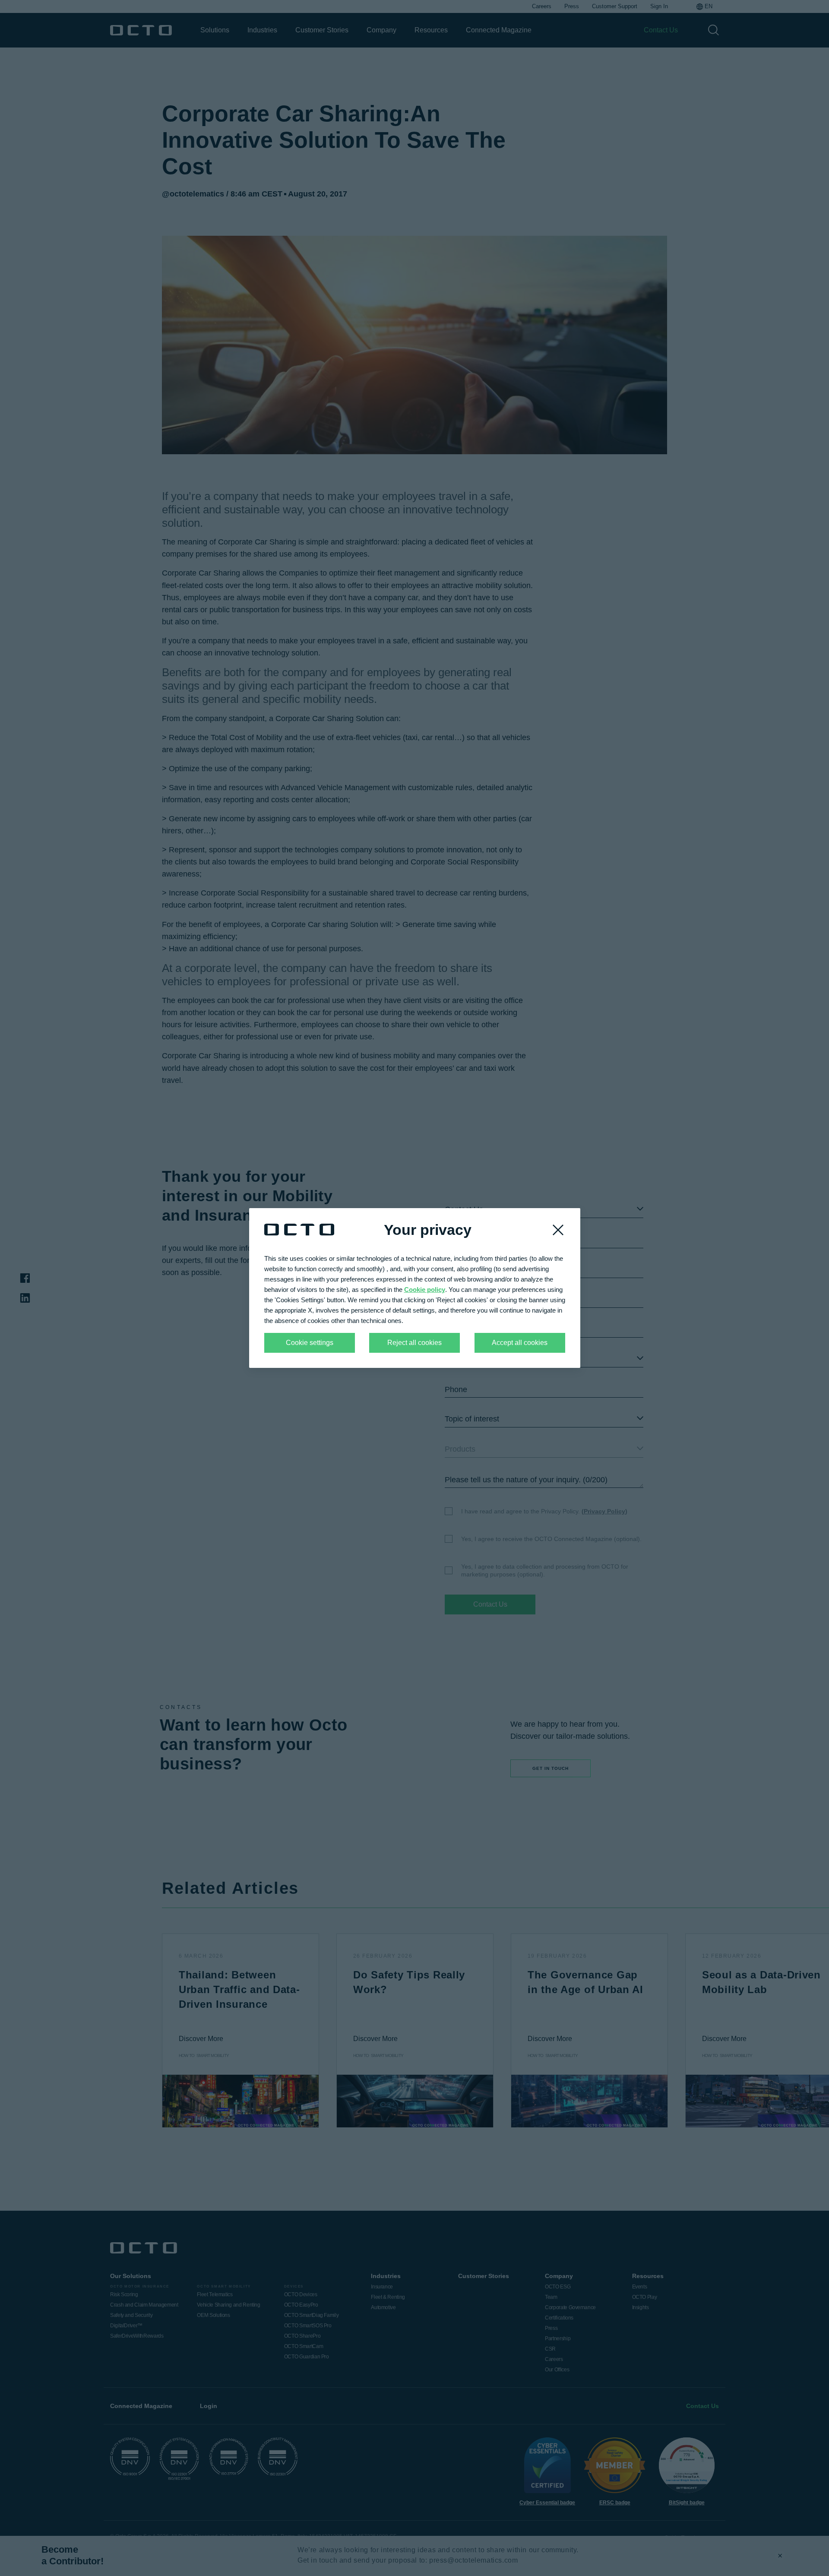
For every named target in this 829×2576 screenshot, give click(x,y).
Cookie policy (425, 1290)
